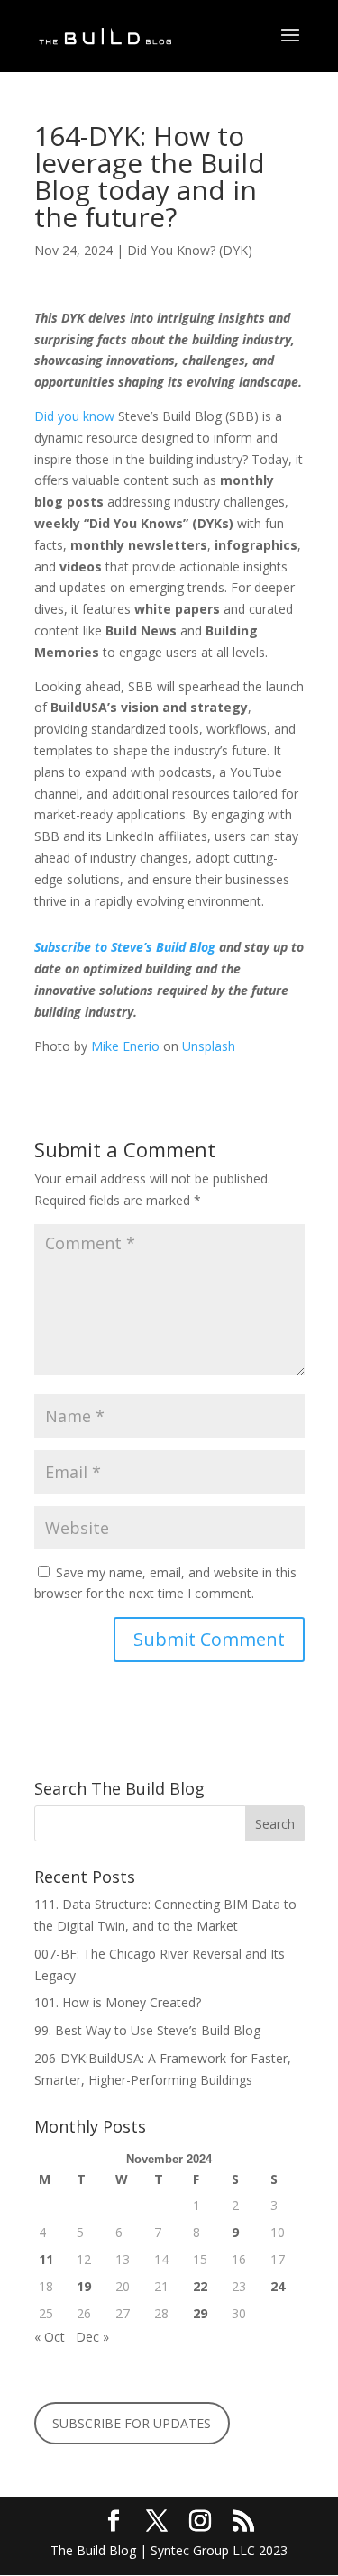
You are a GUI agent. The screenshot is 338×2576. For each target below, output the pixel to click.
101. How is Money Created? (118, 2002)
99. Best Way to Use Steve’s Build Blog (149, 2030)
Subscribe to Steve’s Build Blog (125, 947)
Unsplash (209, 1046)
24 (278, 2286)
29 (200, 2313)
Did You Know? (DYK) (190, 250)
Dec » (92, 2337)
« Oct (50, 2337)
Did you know (74, 416)
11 (46, 2259)
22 (200, 2286)
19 (84, 2286)
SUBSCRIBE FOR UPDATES (132, 2423)
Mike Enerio (125, 1046)
